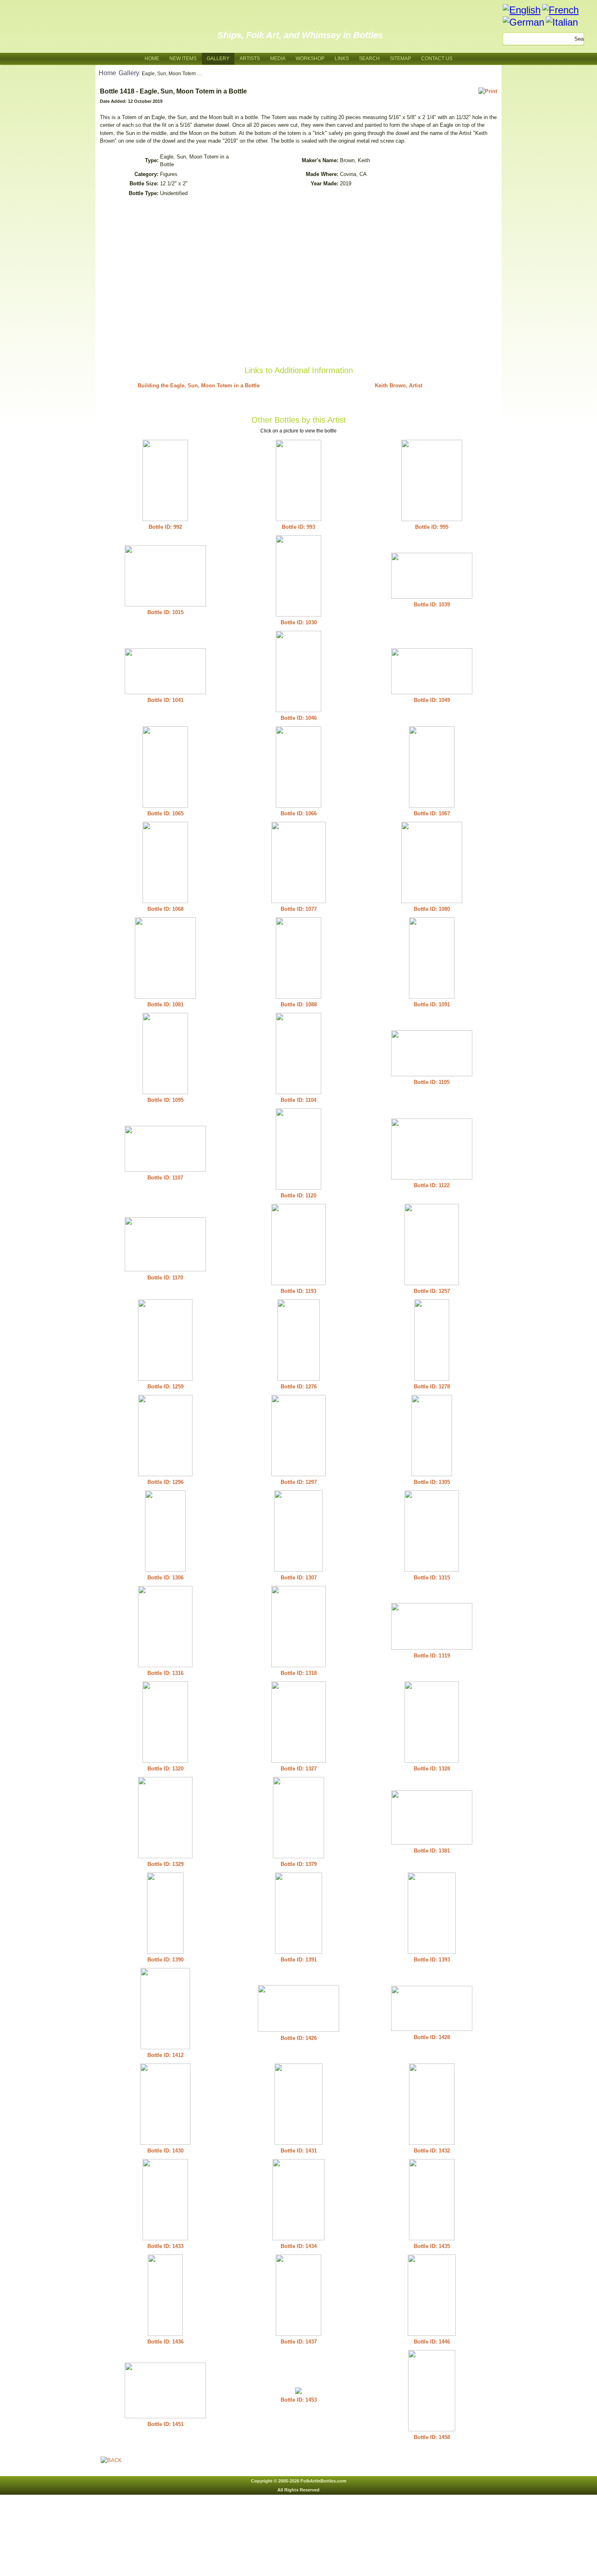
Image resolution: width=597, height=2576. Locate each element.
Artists (250, 59)
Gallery (218, 59)
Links (342, 59)
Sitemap (400, 59)
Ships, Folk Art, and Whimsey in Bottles (300, 35)
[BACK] (111, 2460)
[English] (522, 10)
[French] (560, 10)
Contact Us (437, 59)
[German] (523, 22)
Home (152, 59)
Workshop (310, 59)
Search (369, 59)
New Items (183, 59)
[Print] (488, 91)
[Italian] (562, 22)
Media (278, 59)
